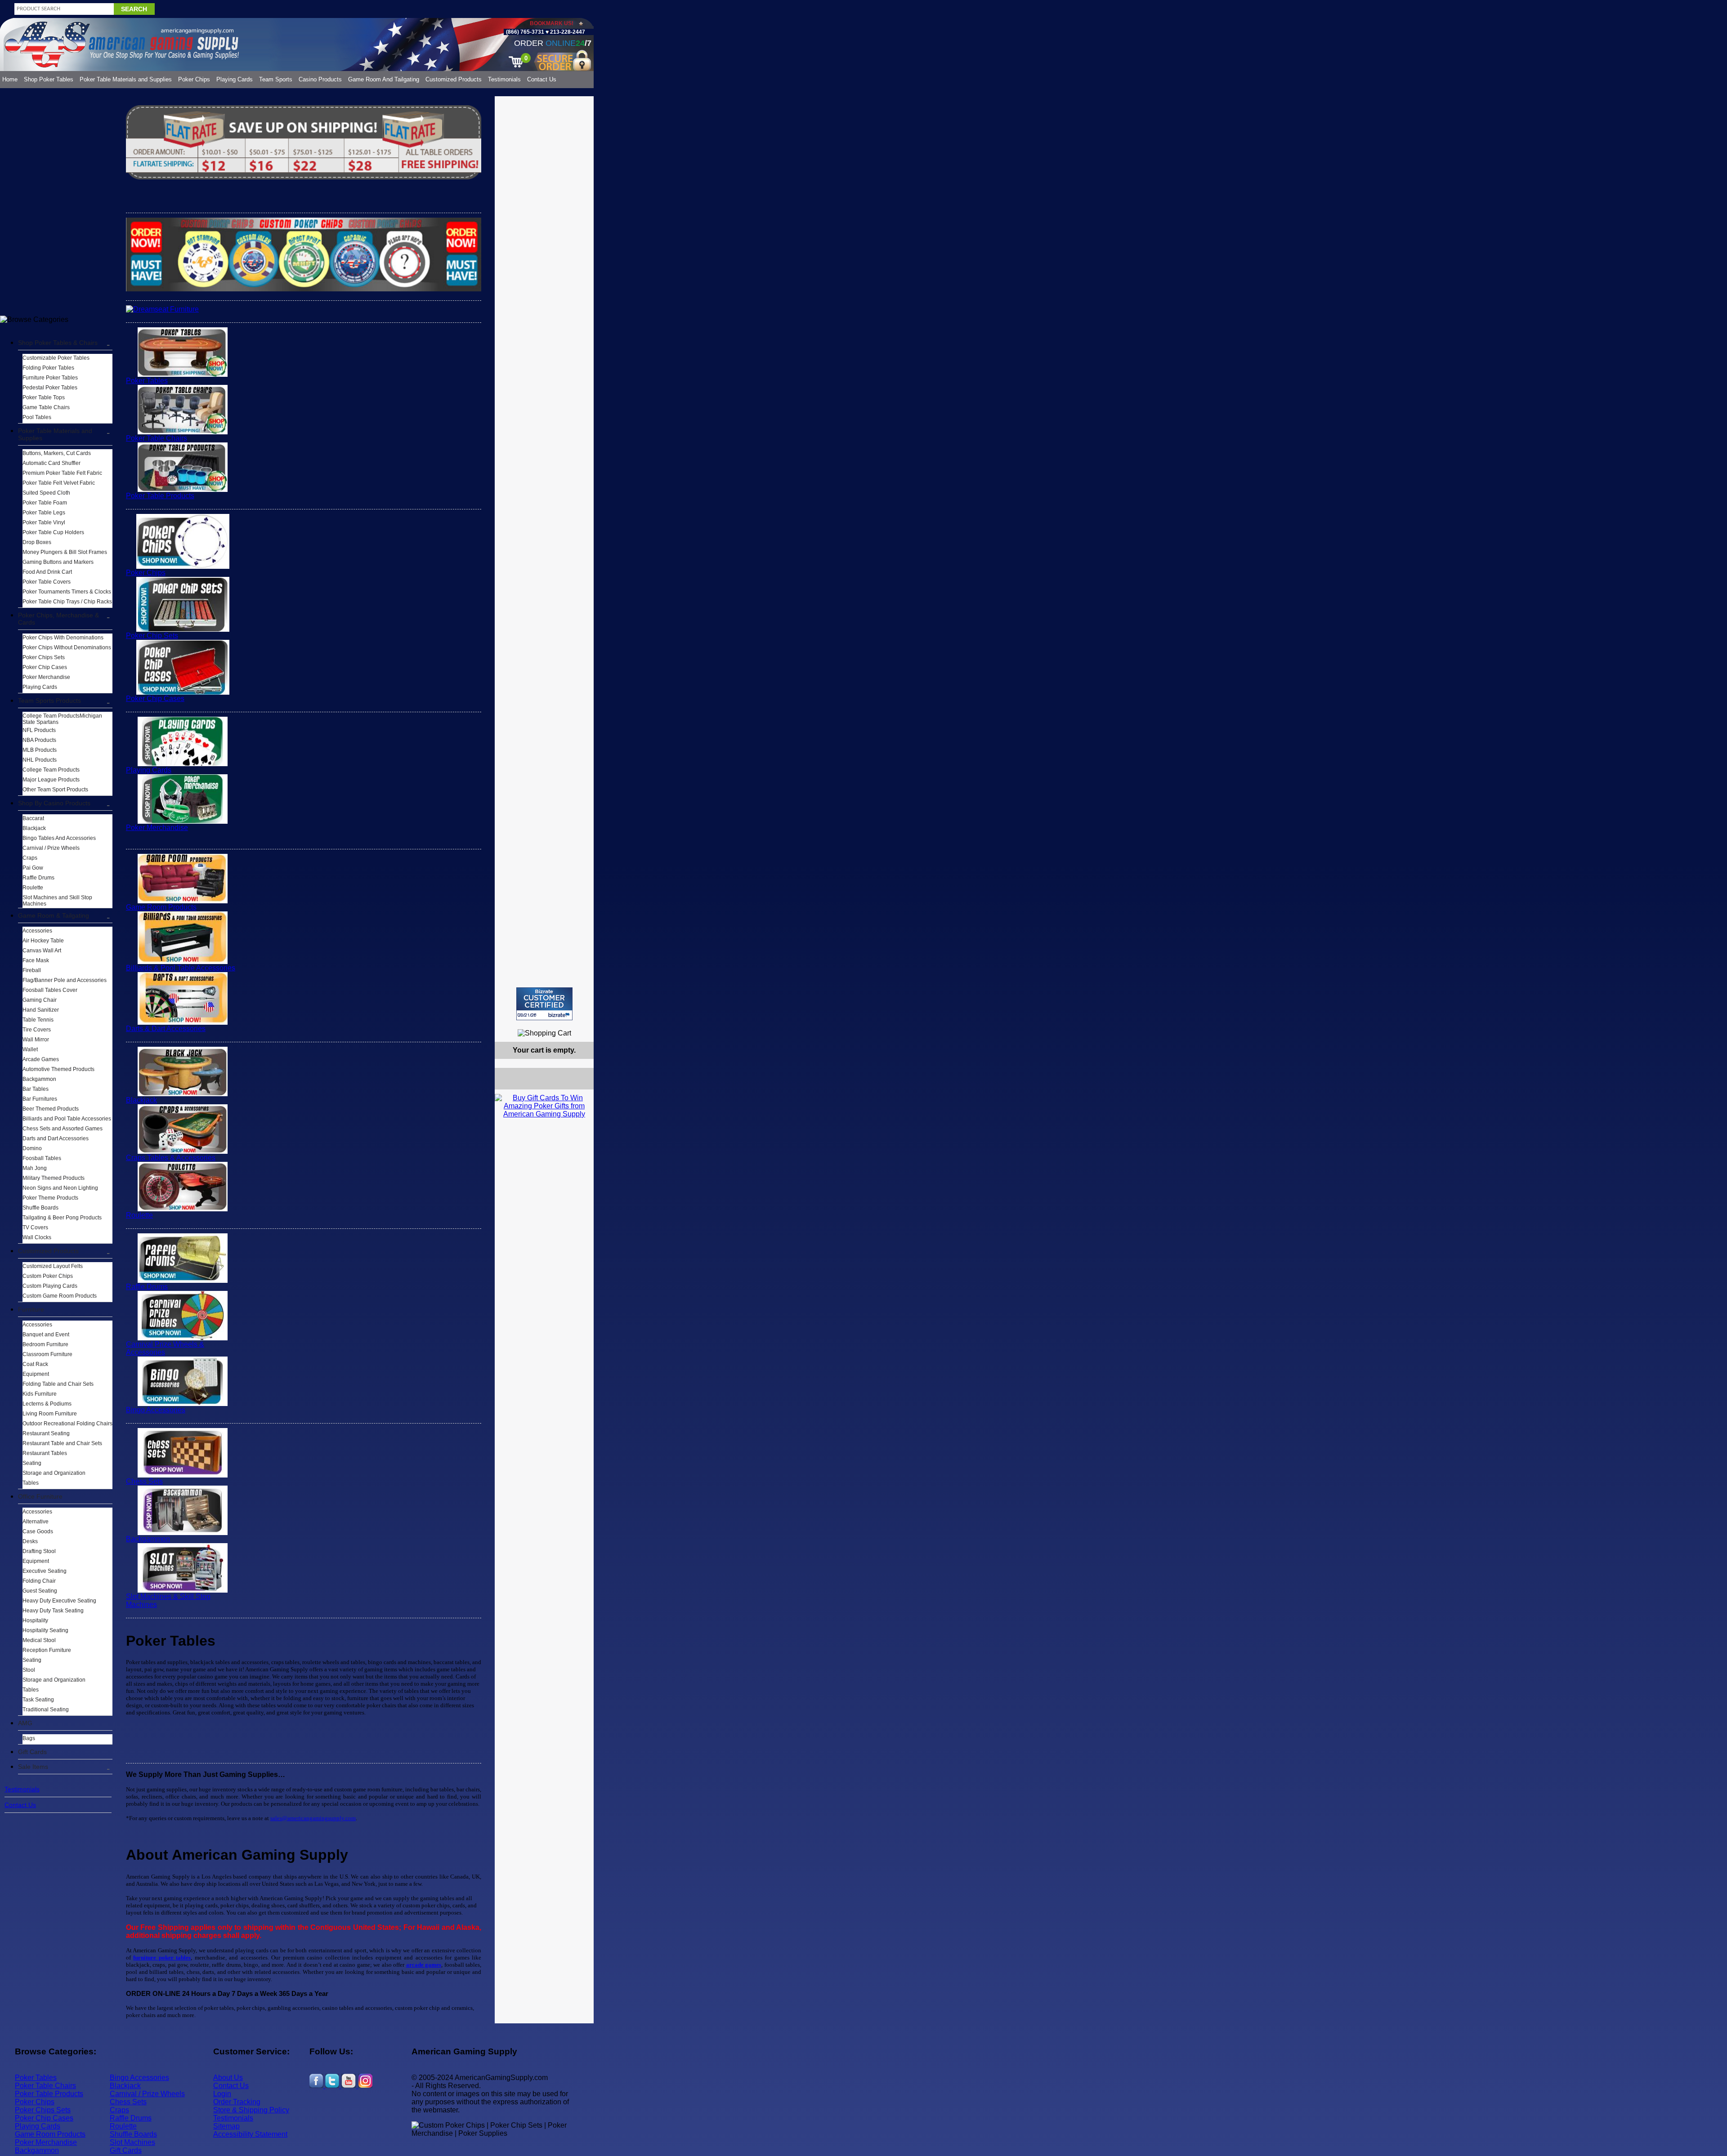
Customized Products (454, 79)
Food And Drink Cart (47, 572)
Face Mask (36, 960)
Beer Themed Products (51, 1109)
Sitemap (226, 2126)
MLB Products (40, 750)
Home (10, 79)
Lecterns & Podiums (47, 1404)
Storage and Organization (54, 1473)
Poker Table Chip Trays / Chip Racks (67, 602)
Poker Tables (147, 381)
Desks (30, 1541)
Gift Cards (32, 1752)
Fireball (32, 970)
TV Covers (35, 1228)
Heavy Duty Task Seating (53, 1611)
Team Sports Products (49, 701)
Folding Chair (39, 1581)
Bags (29, 1738)
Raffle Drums (38, 878)
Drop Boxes (37, 542)
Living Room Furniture (50, 1414)
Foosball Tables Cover (50, 990)
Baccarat (33, 818)
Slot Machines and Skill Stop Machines (57, 901)
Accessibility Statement (250, 2134)
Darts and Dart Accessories (56, 1138)
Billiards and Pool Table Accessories (67, 1119)
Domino (32, 1148)
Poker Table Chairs (157, 438)
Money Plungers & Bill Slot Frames (65, 552)
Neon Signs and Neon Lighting (60, 1188)
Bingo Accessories (156, 1410)
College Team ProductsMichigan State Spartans (62, 719)
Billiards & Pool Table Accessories (181, 968)
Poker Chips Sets (44, 657)
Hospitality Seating (45, 1630)
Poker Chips (194, 79)
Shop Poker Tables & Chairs (58, 343)
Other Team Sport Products (55, 790)
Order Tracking (237, 2102)
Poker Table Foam (45, 503)
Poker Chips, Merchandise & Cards (58, 619)
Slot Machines (132, 2142)
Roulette (33, 888)
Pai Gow (33, 868)
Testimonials (504, 79)
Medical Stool (39, 1640)
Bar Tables (36, 1089)
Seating (32, 1463)
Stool (29, 1670)
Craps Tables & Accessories (171, 1158)
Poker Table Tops (44, 397)
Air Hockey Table (43, 941)
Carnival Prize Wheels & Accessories (165, 1348)
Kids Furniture (40, 1394)
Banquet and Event (46, 1335)
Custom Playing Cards (50, 1286)
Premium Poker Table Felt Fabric (62, 473)
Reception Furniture (47, 1650)
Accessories (37, 931)
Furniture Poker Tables (50, 378)
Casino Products (320, 79)
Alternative (36, 1522)
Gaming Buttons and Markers (58, 562)
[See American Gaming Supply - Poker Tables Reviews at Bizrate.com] (544, 1004)
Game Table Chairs (46, 407)
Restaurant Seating (46, 1433)
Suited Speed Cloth (46, 493)
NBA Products (39, 740)
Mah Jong (35, 1168)
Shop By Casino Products (54, 803)
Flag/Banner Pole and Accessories (65, 980)
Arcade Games (41, 1059)
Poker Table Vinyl (44, 522)
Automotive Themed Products (58, 1069)
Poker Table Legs (44, 513)
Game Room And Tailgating (384, 79)
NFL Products (39, 730)
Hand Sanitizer (41, 1010)
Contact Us (542, 79)
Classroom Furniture (47, 1354)
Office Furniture (40, 1496)
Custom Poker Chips (48, 1276)
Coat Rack (35, 1364)
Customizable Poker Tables (56, 358)
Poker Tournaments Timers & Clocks (67, 592)
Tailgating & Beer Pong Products (62, 1218)
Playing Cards (235, 79)
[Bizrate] (581, 1024)
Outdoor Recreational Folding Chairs (67, 1424)
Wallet (30, 1049)
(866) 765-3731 (525, 32)
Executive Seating (45, 1571)
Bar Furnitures (40, 1099)
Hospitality (35, 1620)
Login (222, 2094)
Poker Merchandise (46, 677)
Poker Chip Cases (45, 667)
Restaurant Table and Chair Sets (62, 1443)
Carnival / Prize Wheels (51, 848)
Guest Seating (40, 1591)
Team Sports (276, 79)
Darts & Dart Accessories (166, 1029)
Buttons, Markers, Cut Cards (57, 453)
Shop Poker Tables (49, 79)
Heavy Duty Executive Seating (59, 1601)
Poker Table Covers (47, 582)
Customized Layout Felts (53, 1266)
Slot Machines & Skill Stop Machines (168, 1600)
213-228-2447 (567, 32)
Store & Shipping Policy (251, 2110)
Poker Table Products (160, 496)
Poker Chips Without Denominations (67, 647)
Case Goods (38, 1531)
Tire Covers (37, 1030)
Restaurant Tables (45, 1453)
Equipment (36, 1374)
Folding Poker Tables (48, 368)
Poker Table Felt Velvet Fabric (59, 483)
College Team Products (51, 770)
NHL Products (40, 760)
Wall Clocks (37, 1237)
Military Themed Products (54, 1178)
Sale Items (33, 1767)
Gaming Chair (40, 1000)
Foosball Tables (42, 1158)
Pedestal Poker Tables (50, 388)
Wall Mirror (36, 1040)
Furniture (31, 1309)
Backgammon (39, 1079)
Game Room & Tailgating (54, 915)
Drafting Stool (39, 1551)
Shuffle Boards (40, 1208)
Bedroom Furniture (45, 1344)
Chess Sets (144, 1481)
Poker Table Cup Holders (53, 532)
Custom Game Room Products (60, 1296)
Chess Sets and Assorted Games (63, 1129)
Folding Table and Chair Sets (58, 1384)
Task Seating (38, 1700)
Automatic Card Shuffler (51, 463)
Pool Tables (37, 417)
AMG (25, 1723)
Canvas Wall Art (42, 951)
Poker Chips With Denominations (63, 638)
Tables (31, 1483)
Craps (30, 858)
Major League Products (51, 780)
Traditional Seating (46, 1710)
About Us (228, 2078)
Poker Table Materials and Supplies (126, 79)
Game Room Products (161, 907)
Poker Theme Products (50, 1198)
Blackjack (34, 828)
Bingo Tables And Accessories (59, 838)
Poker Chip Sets (152, 636)
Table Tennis (38, 1020)
